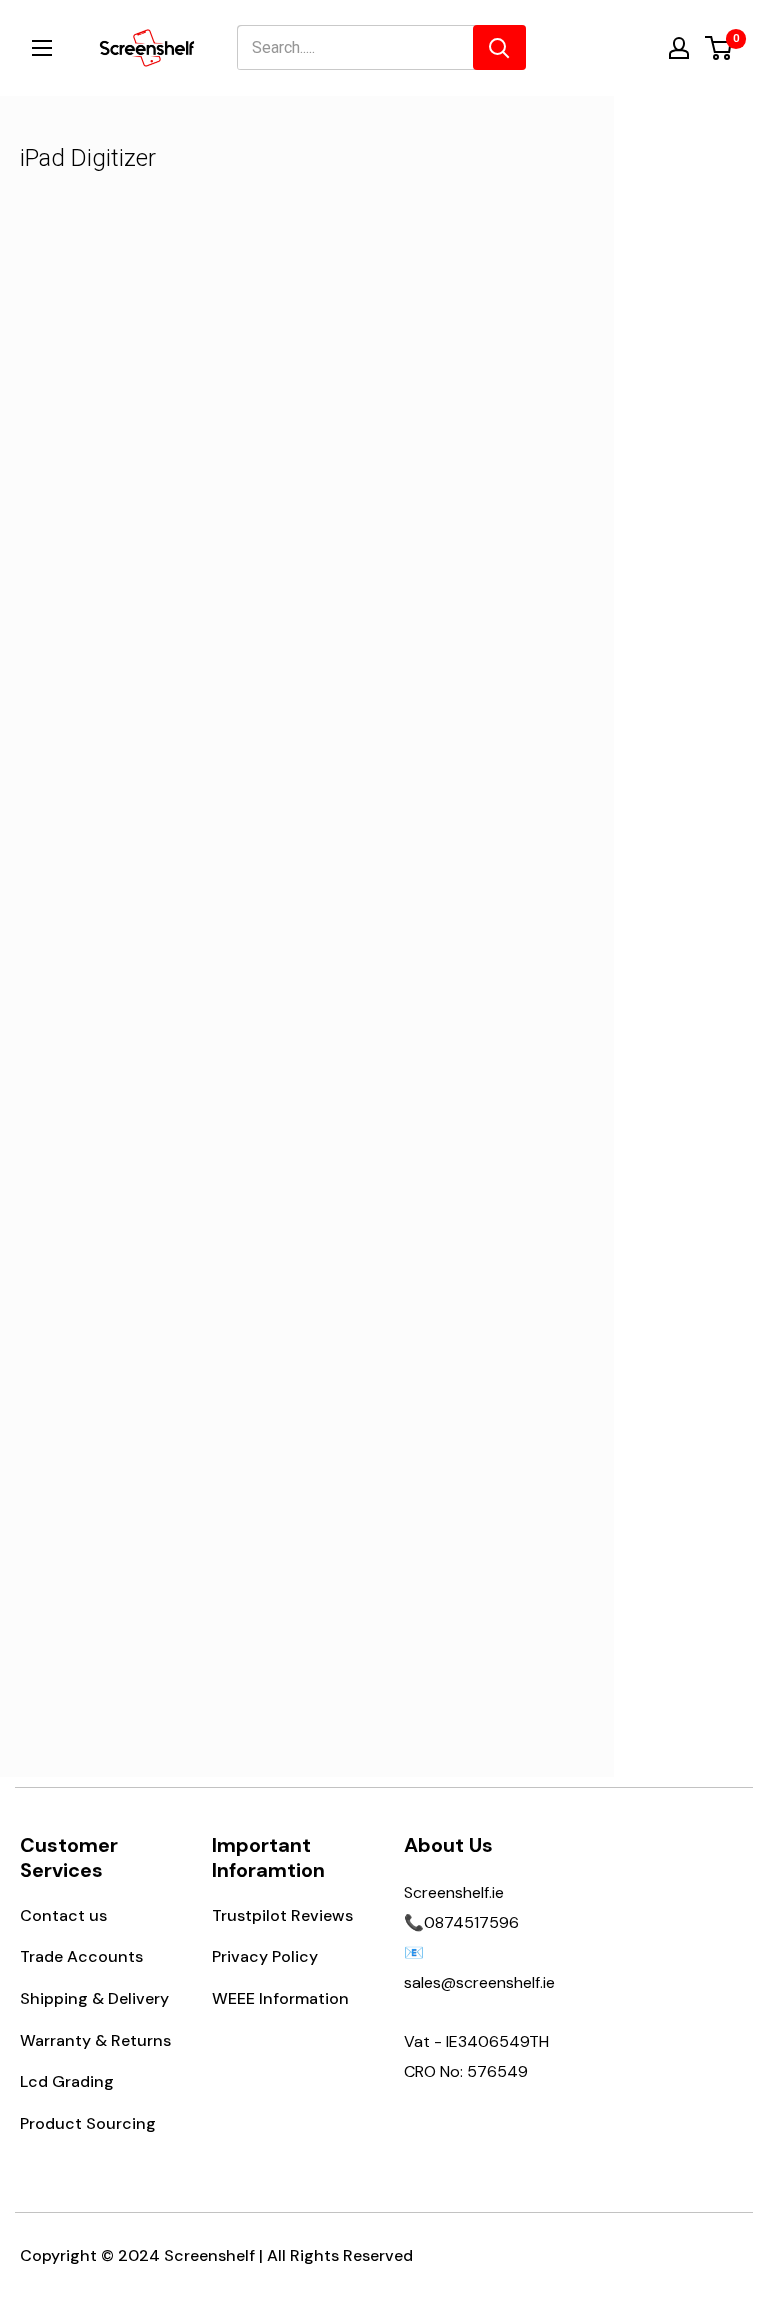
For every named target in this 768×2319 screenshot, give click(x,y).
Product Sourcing (88, 2123)
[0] (719, 48)
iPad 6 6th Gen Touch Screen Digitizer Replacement (171, 1022)
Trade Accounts (81, 1956)
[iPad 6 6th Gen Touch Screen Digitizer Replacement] (171, 862)
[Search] (499, 47)
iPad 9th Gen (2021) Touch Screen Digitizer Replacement (171, 536)
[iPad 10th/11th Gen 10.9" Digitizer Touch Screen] (443, 862)
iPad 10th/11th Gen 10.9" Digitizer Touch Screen (443, 1008)
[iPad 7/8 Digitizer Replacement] (443, 376)
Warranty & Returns (95, 2040)
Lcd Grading (67, 2081)
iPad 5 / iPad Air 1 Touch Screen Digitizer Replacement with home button (171, 1535)
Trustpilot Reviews (282, 1915)
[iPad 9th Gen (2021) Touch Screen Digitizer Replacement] (171, 376)
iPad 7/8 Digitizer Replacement (443, 522)
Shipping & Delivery (94, 1998)
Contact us (63, 1915)
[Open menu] (42, 48)
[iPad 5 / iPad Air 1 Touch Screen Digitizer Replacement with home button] (171, 1361)
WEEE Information (280, 1998)
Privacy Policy (265, 1956)
